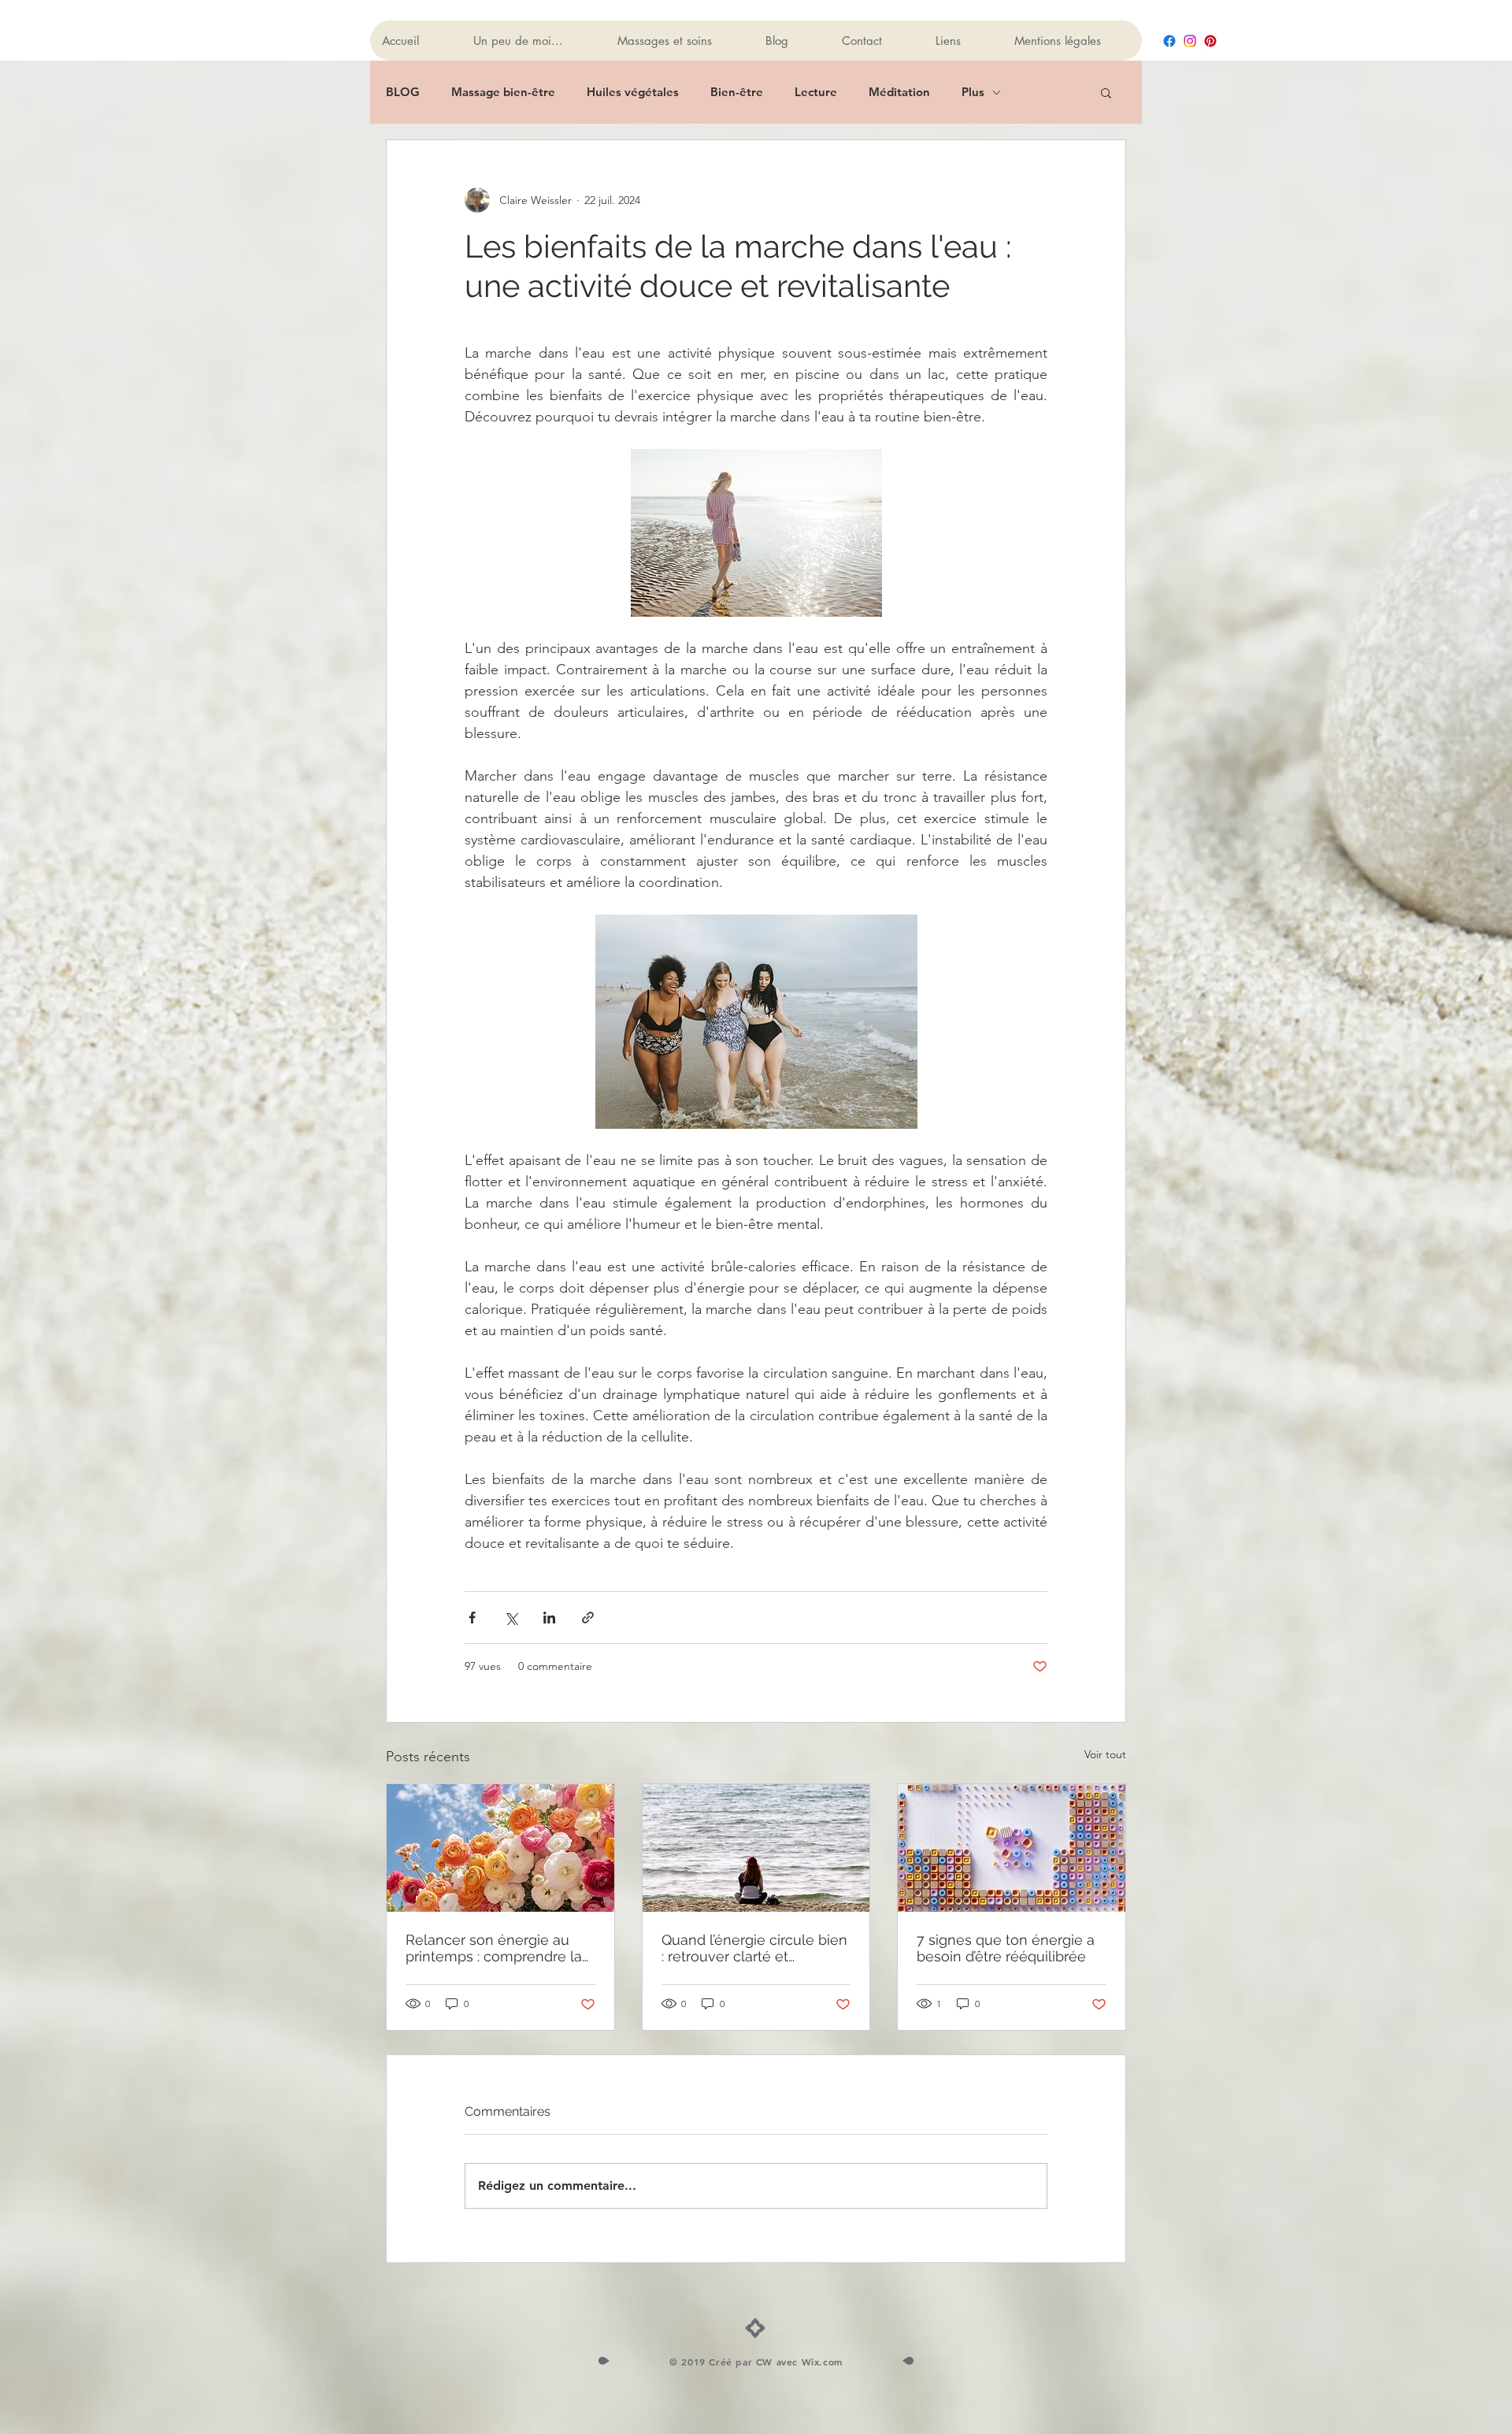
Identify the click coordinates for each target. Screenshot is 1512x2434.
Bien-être (737, 92)
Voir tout (1105, 1754)
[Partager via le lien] (588, 1618)
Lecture (816, 92)
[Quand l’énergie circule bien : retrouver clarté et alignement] (756, 1848)
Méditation (899, 92)
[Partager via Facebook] (472, 1618)
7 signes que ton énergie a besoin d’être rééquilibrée (1006, 1948)
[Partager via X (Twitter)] (511, 1618)
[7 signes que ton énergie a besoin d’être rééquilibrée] (1012, 1848)
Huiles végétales (633, 92)
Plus (973, 92)
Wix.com (822, 2362)
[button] (1106, 92)
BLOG (403, 92)
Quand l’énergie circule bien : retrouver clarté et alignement (754, 1948)
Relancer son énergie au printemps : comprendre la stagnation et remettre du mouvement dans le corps (494, 1948)
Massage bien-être (503, 92)
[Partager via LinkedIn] (549, 1618)
